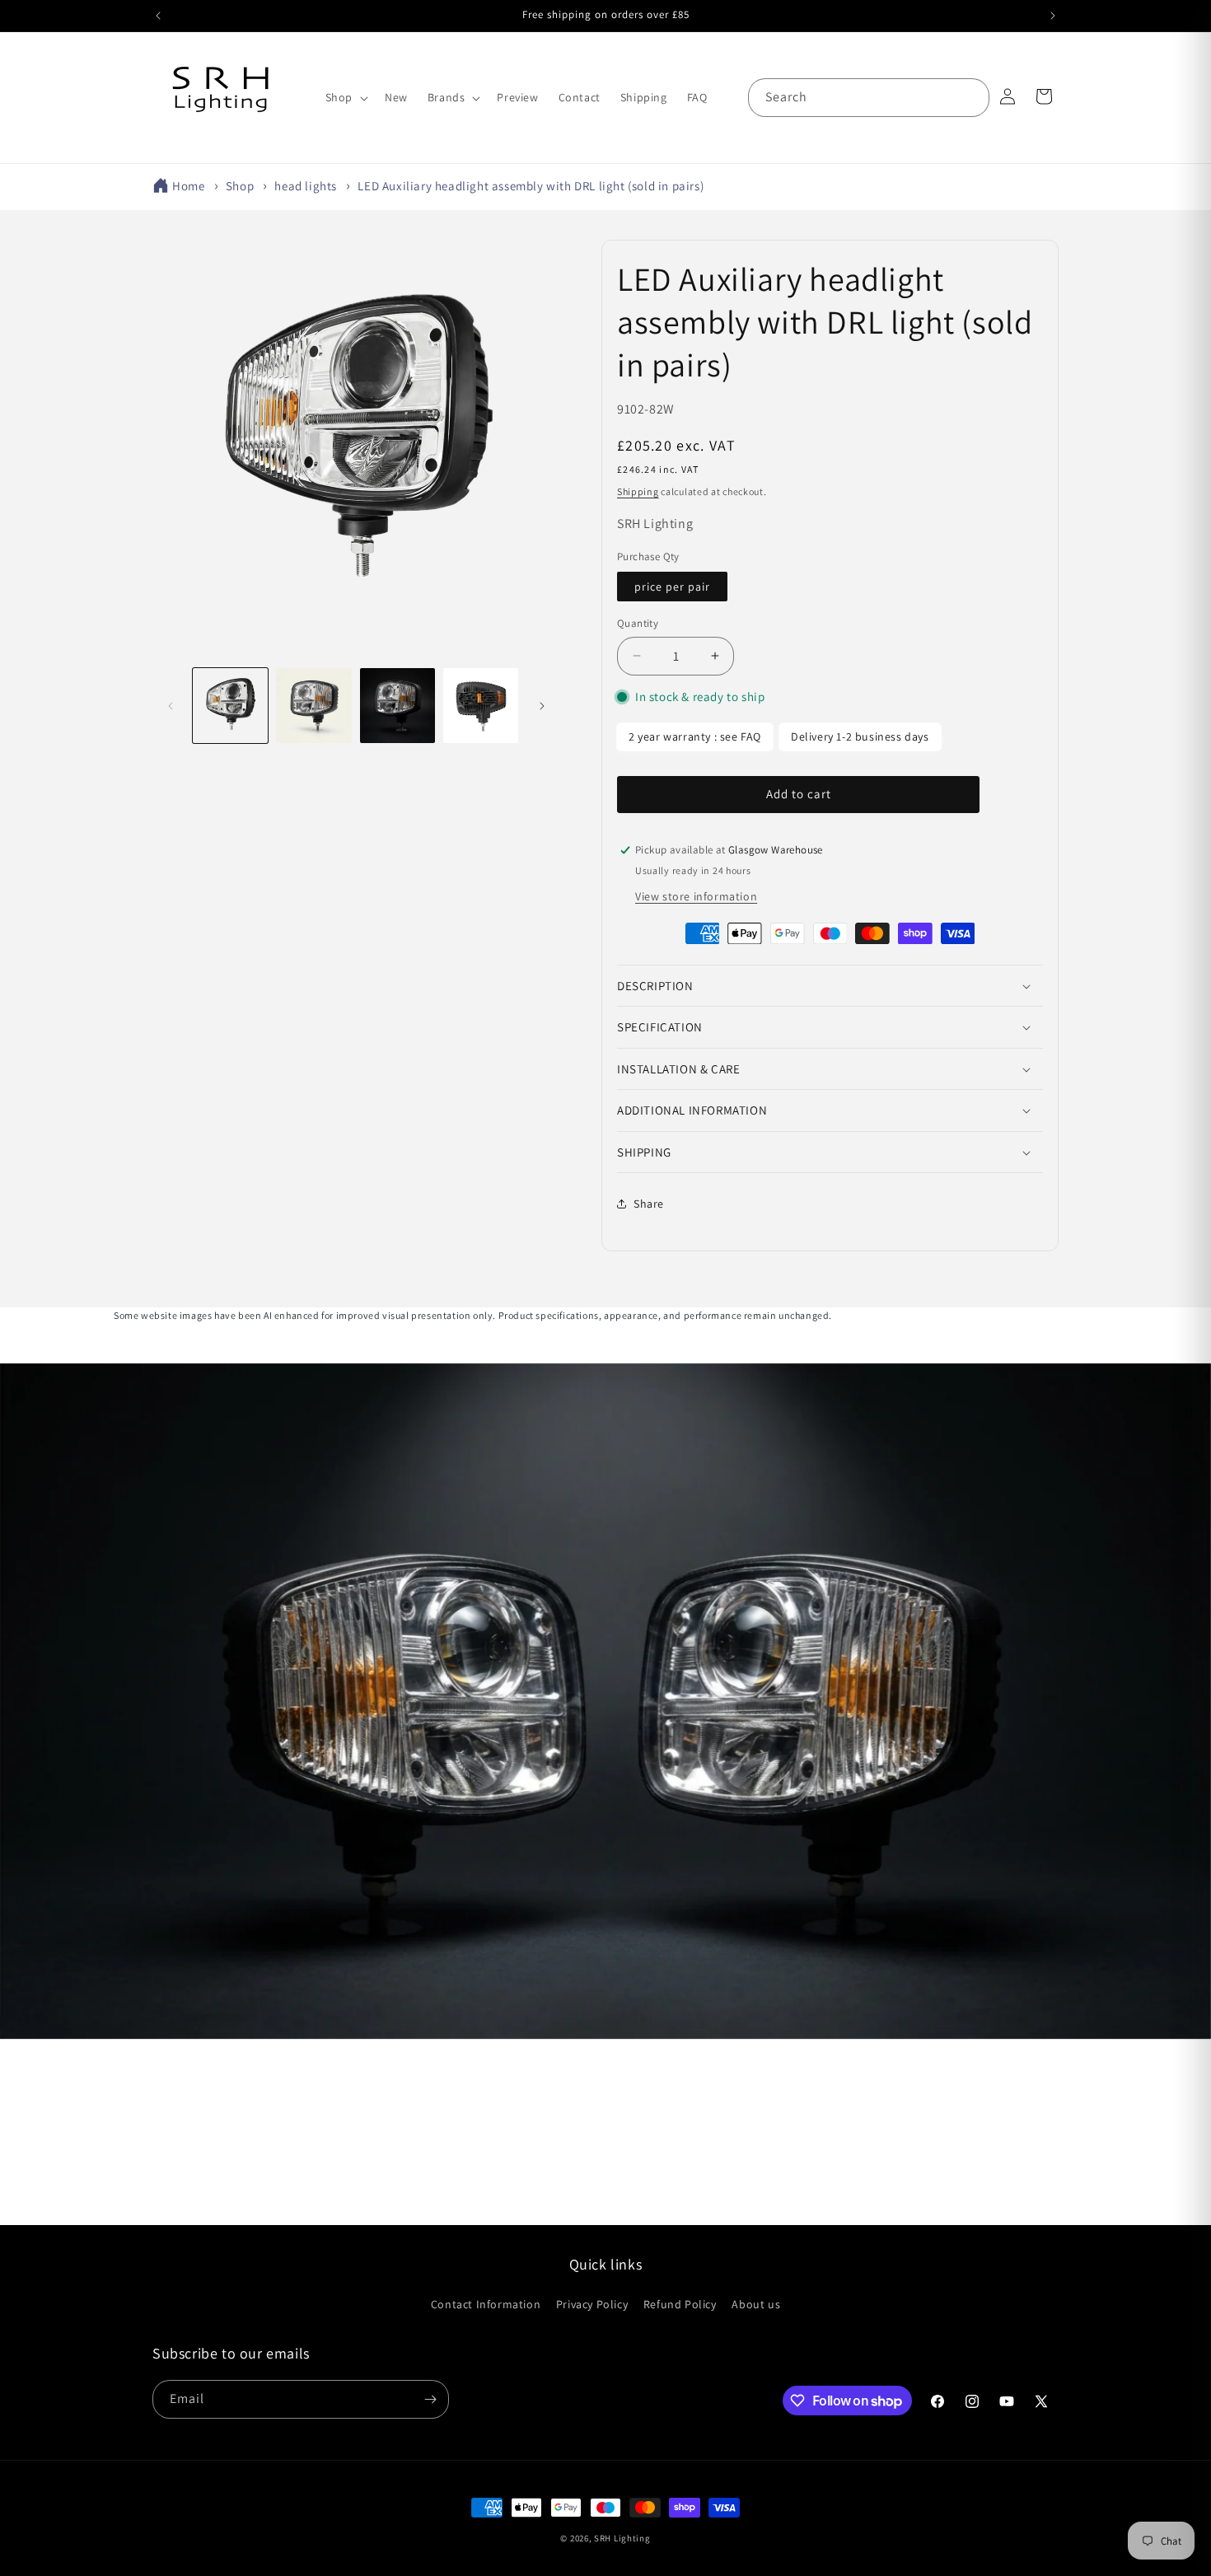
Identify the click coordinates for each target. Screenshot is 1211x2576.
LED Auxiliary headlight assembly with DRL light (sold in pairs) (531, 186)
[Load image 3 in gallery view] (397, 706)
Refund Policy (680, 2304)
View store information (696, 896)
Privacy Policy (592, 2304)
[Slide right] (542, 706)
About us (756, 2304)
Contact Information (486, 2304)
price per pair (672, 587)
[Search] (970, 97)
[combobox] (869, 98)
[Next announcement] (1053, 16)
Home (188, 186)
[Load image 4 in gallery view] (481, 706)
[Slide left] (171, 706)
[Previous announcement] (158, 16)
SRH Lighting (622, 2538)
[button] (345, 97)
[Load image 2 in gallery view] (313, 706)
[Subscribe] (430, 2399)
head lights (306, 186)
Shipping (638, 491)
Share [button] (649, 1204)
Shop (240, 186)
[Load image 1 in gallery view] (230, 706)
